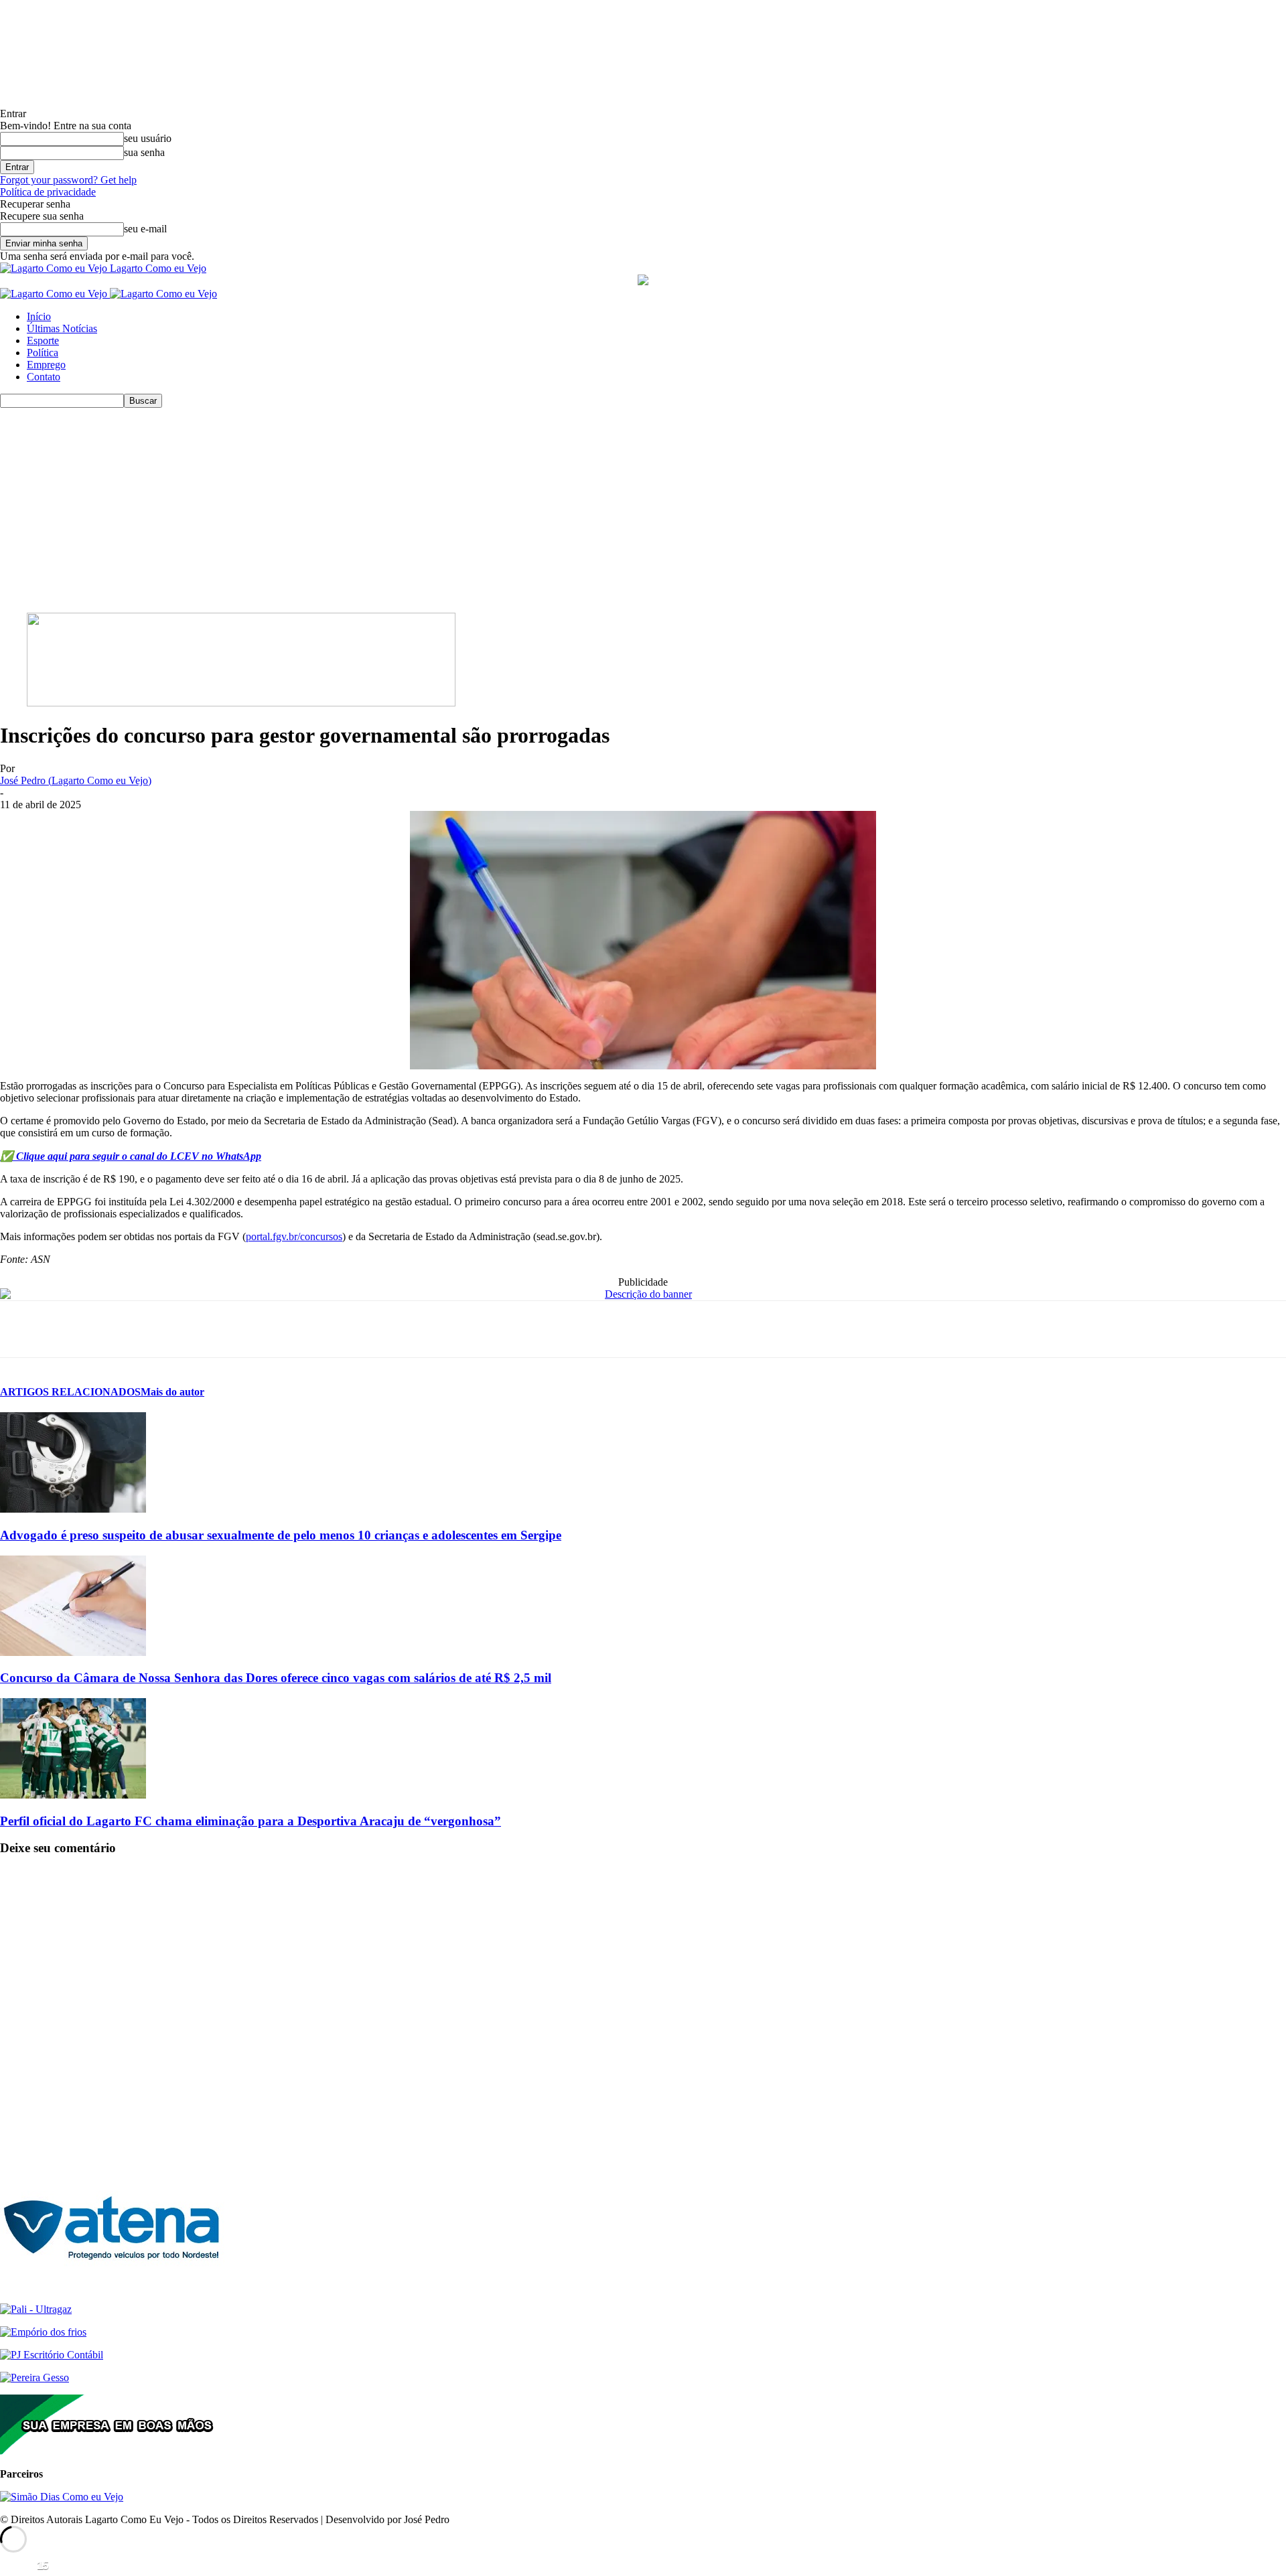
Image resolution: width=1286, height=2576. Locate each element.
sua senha (144, 152)
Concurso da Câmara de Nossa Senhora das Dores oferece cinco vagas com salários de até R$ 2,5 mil (276, 1678)
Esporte (43, 340)
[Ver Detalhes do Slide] (241, 703)
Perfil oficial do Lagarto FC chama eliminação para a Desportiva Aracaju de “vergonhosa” (251, 1821)
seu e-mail (145, 229)
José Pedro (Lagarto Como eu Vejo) (76, 780)
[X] (70, 1329)
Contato (44, 377)
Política (43, 353)
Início (39, 316)
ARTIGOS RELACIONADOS (70, 1392)
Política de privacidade (48, 192)
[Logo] (55, 294)
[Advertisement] (643, 508)
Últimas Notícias (62, 328)
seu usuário (148, 138)
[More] (215, 1329)
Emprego (46, 365)
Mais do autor (172, 1392)
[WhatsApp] (119, 1329)
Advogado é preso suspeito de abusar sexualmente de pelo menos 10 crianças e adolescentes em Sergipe (281, 1535)
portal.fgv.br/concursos (294, 1236)
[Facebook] (22, 1329)
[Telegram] (166, 1329)
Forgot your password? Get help (68, 180)
